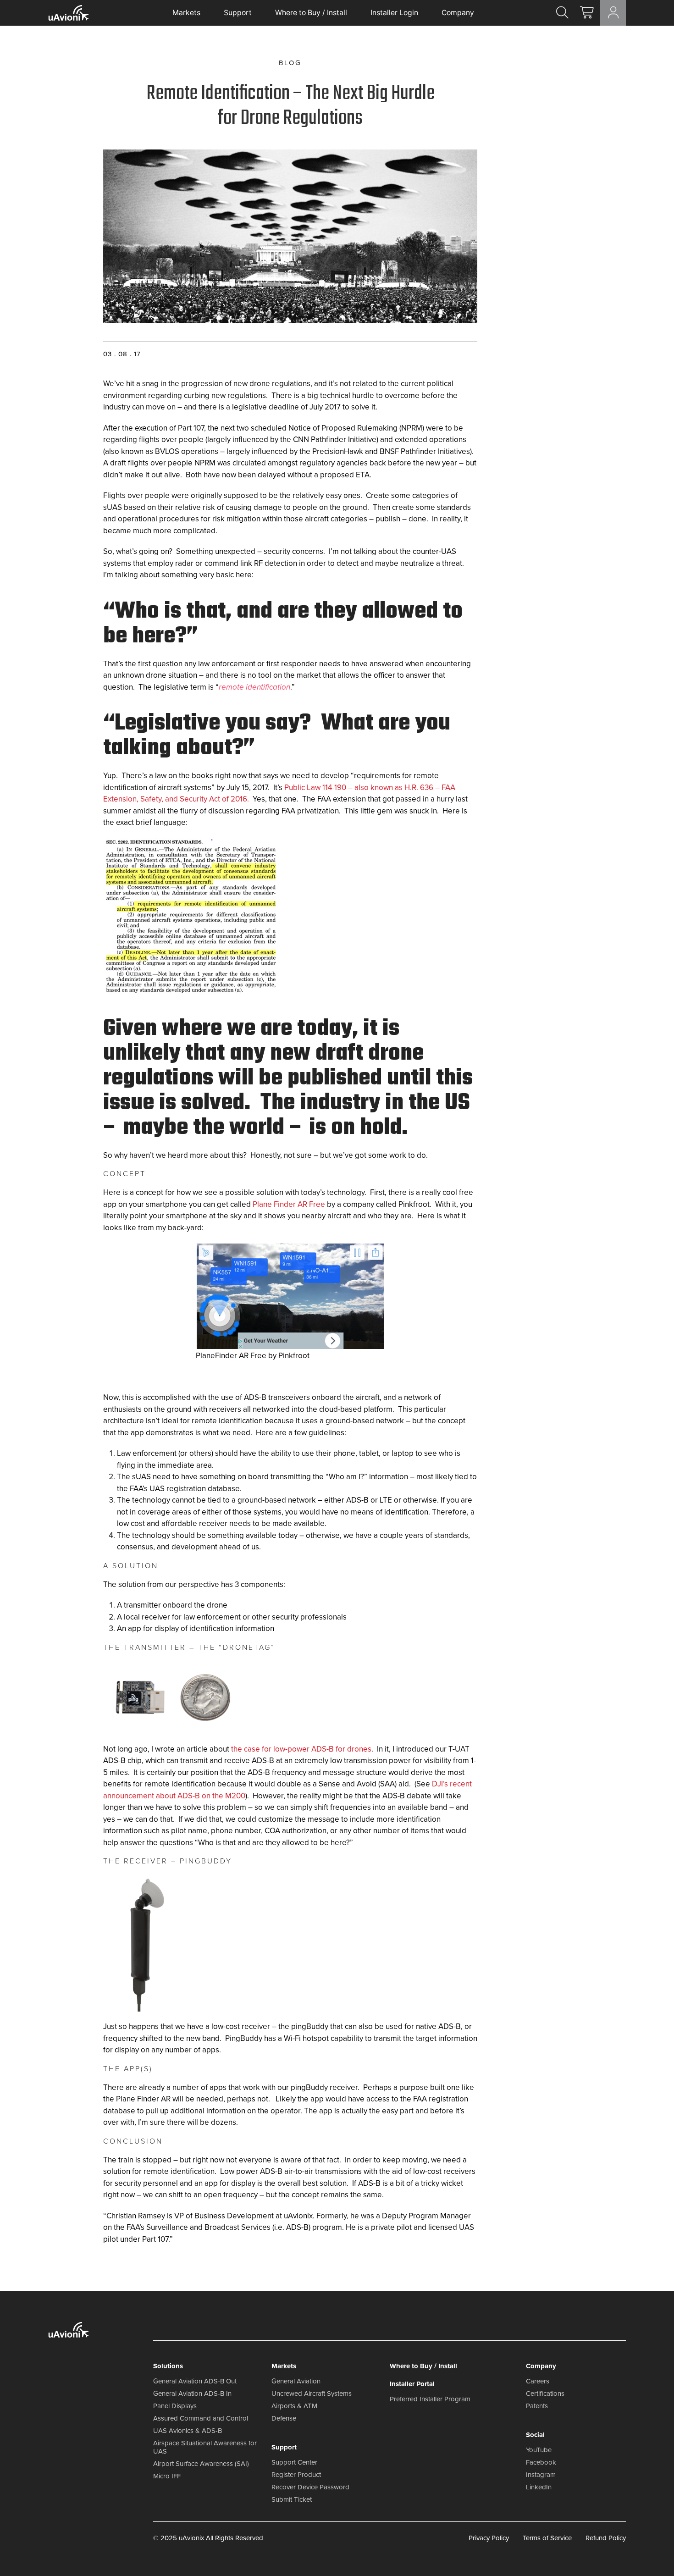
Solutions (168, 2366)
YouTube (539, 2450)
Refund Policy (606, 2538)
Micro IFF (167, 2476)
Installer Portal (412, 2384)
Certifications (545, 2394)
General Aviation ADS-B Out (195, 2381)
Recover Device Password (310, 2487)
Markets (186, 13)
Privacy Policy (489, 2538)
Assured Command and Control (201, 2418)
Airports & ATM (294, 2406)
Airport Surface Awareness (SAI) (201, 2464)
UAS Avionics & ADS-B (188, 2431)
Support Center (294, 2462)
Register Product (296, 2475)
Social (535, 2435)
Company (458, 13)
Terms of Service (547, 2538)
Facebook (541, 2462)
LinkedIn (539, 2487)
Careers (538, 2381)
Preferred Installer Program (430, 2399)
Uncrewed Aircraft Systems (312, 2394)
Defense (284, 2418)
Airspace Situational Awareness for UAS (205, 2447)
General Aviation (296, 2381)
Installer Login (394, 13)
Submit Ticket (292, 2499)
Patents (537, 2406)
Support (238, 13)
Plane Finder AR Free (289, 1204)
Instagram (541, 2475)
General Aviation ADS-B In (192, 2394)
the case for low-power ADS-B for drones (301, 1749)
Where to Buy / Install (311, 13)
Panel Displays (175, 2406)
